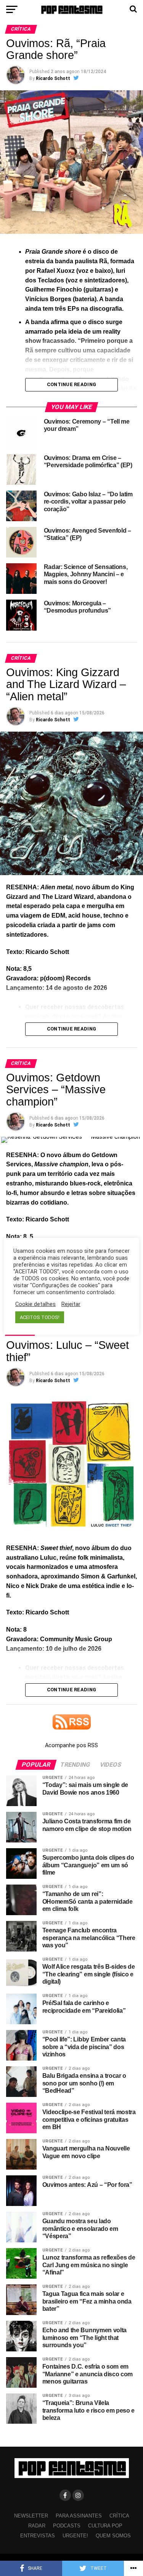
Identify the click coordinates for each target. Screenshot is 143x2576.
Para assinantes (79, 2516)
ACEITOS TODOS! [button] (40, 1317)
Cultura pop (105, 2526)
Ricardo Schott (53, 78)
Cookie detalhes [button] (35, 1304)
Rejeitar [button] (71, 1304)
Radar (37, 2526)
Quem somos (113, 2536)
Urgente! (75, 2536)
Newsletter (31, 2516)
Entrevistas (38, 2536)
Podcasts (67, 2526)
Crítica (119, 2516)
